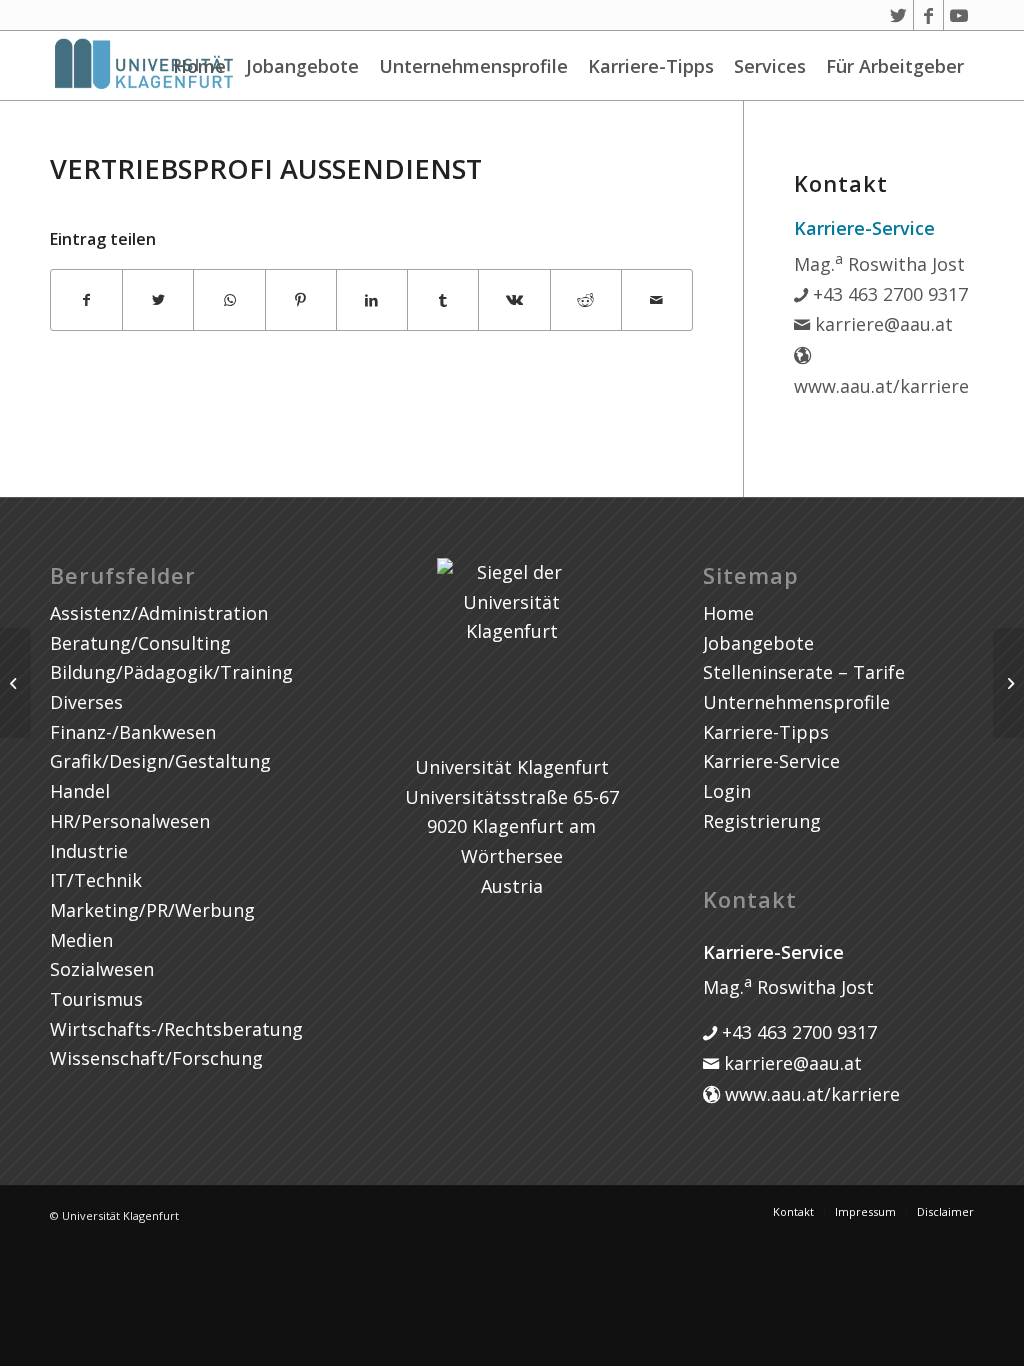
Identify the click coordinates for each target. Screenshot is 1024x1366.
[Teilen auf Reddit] (586, 300)
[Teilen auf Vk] (514, 300)
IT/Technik (96, 880)
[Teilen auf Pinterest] (301, 300)
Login (727, 791)
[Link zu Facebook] (928, 15)
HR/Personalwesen (130, 821)
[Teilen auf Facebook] (86, 300)
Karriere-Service (771, 761)
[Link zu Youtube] (959, 15)
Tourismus (96, 999)
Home (199, 66)
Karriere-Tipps (651, 66)
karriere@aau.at (881, 324)
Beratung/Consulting (140, 643)
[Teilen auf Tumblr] (443, 300)
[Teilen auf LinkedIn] (372, 300)
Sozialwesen (102, 969)
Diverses (86, 702)
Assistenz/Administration (159, 613)
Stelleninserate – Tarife (804, 672)
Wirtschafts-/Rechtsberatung (176, 1029)
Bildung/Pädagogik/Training (171, 672)
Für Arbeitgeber (895, 66)
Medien (81, 940)
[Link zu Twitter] (898, 15)
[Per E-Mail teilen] (657, 300)
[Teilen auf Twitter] (158, 300)
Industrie (89, 851)
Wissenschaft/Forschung (156, 1058)
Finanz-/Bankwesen (133, 732)
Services (770, 66)
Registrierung (762, 821)
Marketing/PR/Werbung (152, 910)
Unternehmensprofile (473, 66)
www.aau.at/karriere (810, 1094)
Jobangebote (302, 66)
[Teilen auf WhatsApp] (229, 300)
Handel (80, 791)
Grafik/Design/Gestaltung (160, 761)
